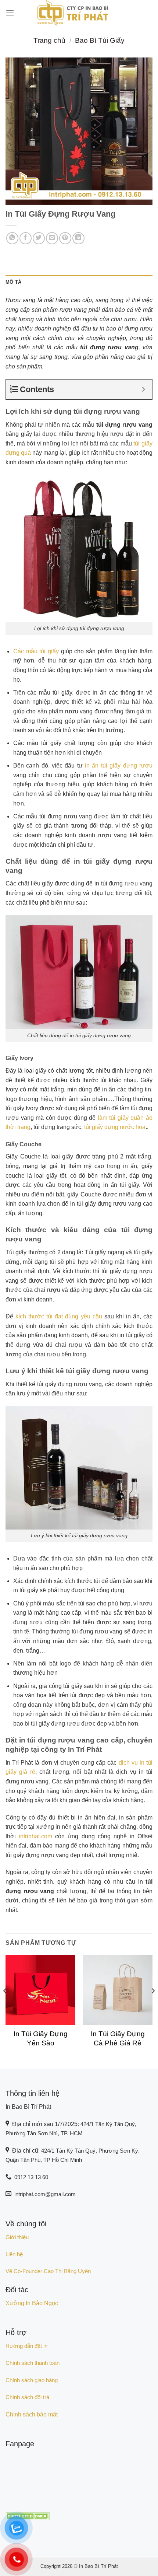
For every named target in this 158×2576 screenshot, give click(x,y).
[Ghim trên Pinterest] (65, 238)
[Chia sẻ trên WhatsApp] (12, 238)
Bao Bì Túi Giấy (100, 40)
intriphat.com (35, 1836)
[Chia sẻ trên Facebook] (26, 238)
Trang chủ (49, 40)
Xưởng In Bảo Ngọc (32, 2303)
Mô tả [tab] (13, 282)
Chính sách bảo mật (32, 2414)
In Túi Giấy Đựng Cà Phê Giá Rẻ (118, 2038)
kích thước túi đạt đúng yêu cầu (59, 1316)
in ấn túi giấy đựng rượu (119, 766)
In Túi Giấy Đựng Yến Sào (41, 2038)
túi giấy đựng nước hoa (115, 1127)
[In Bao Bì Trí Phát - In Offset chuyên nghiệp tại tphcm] (73, 13)
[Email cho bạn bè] (52, 238)
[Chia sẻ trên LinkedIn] (78, 238)
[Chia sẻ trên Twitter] (39, 238)
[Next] (153, 2006)
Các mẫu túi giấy (36, 651)
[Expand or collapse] (143, 389)
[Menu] (10, 13)
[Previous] (5, 2006)
